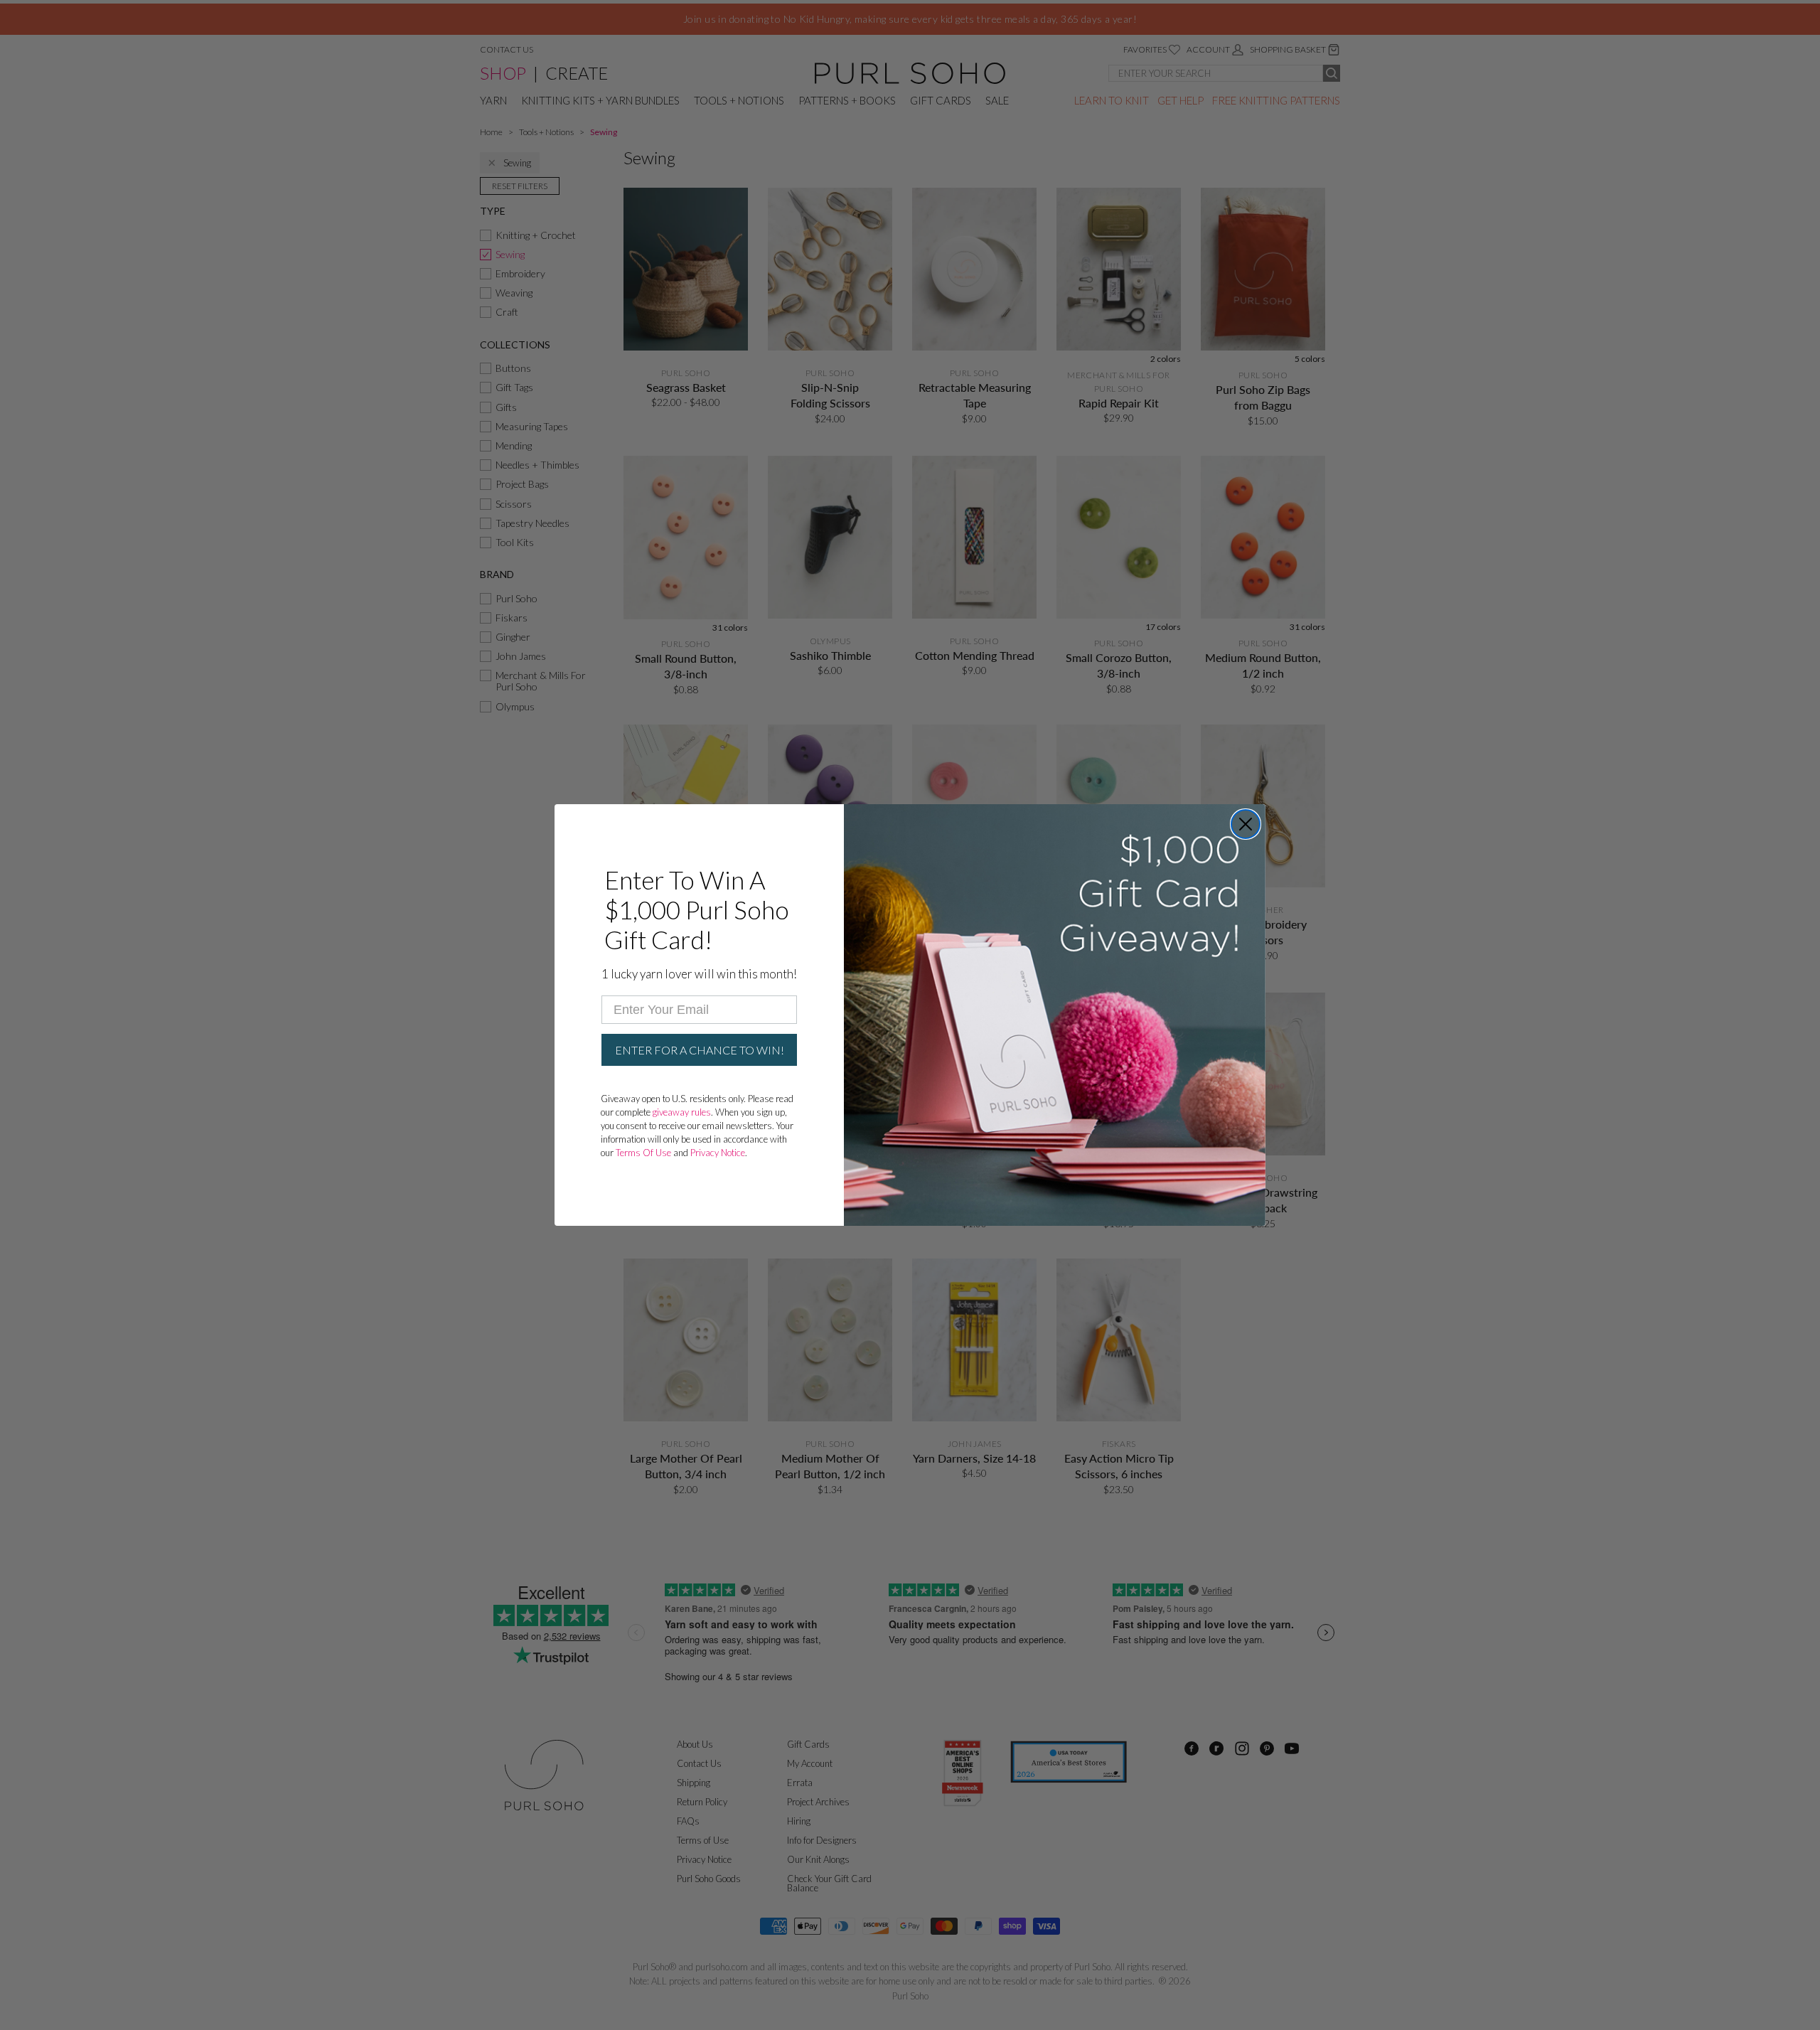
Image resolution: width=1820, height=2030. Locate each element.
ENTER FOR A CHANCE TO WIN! (700, 1050)
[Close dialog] (1246, 824)
